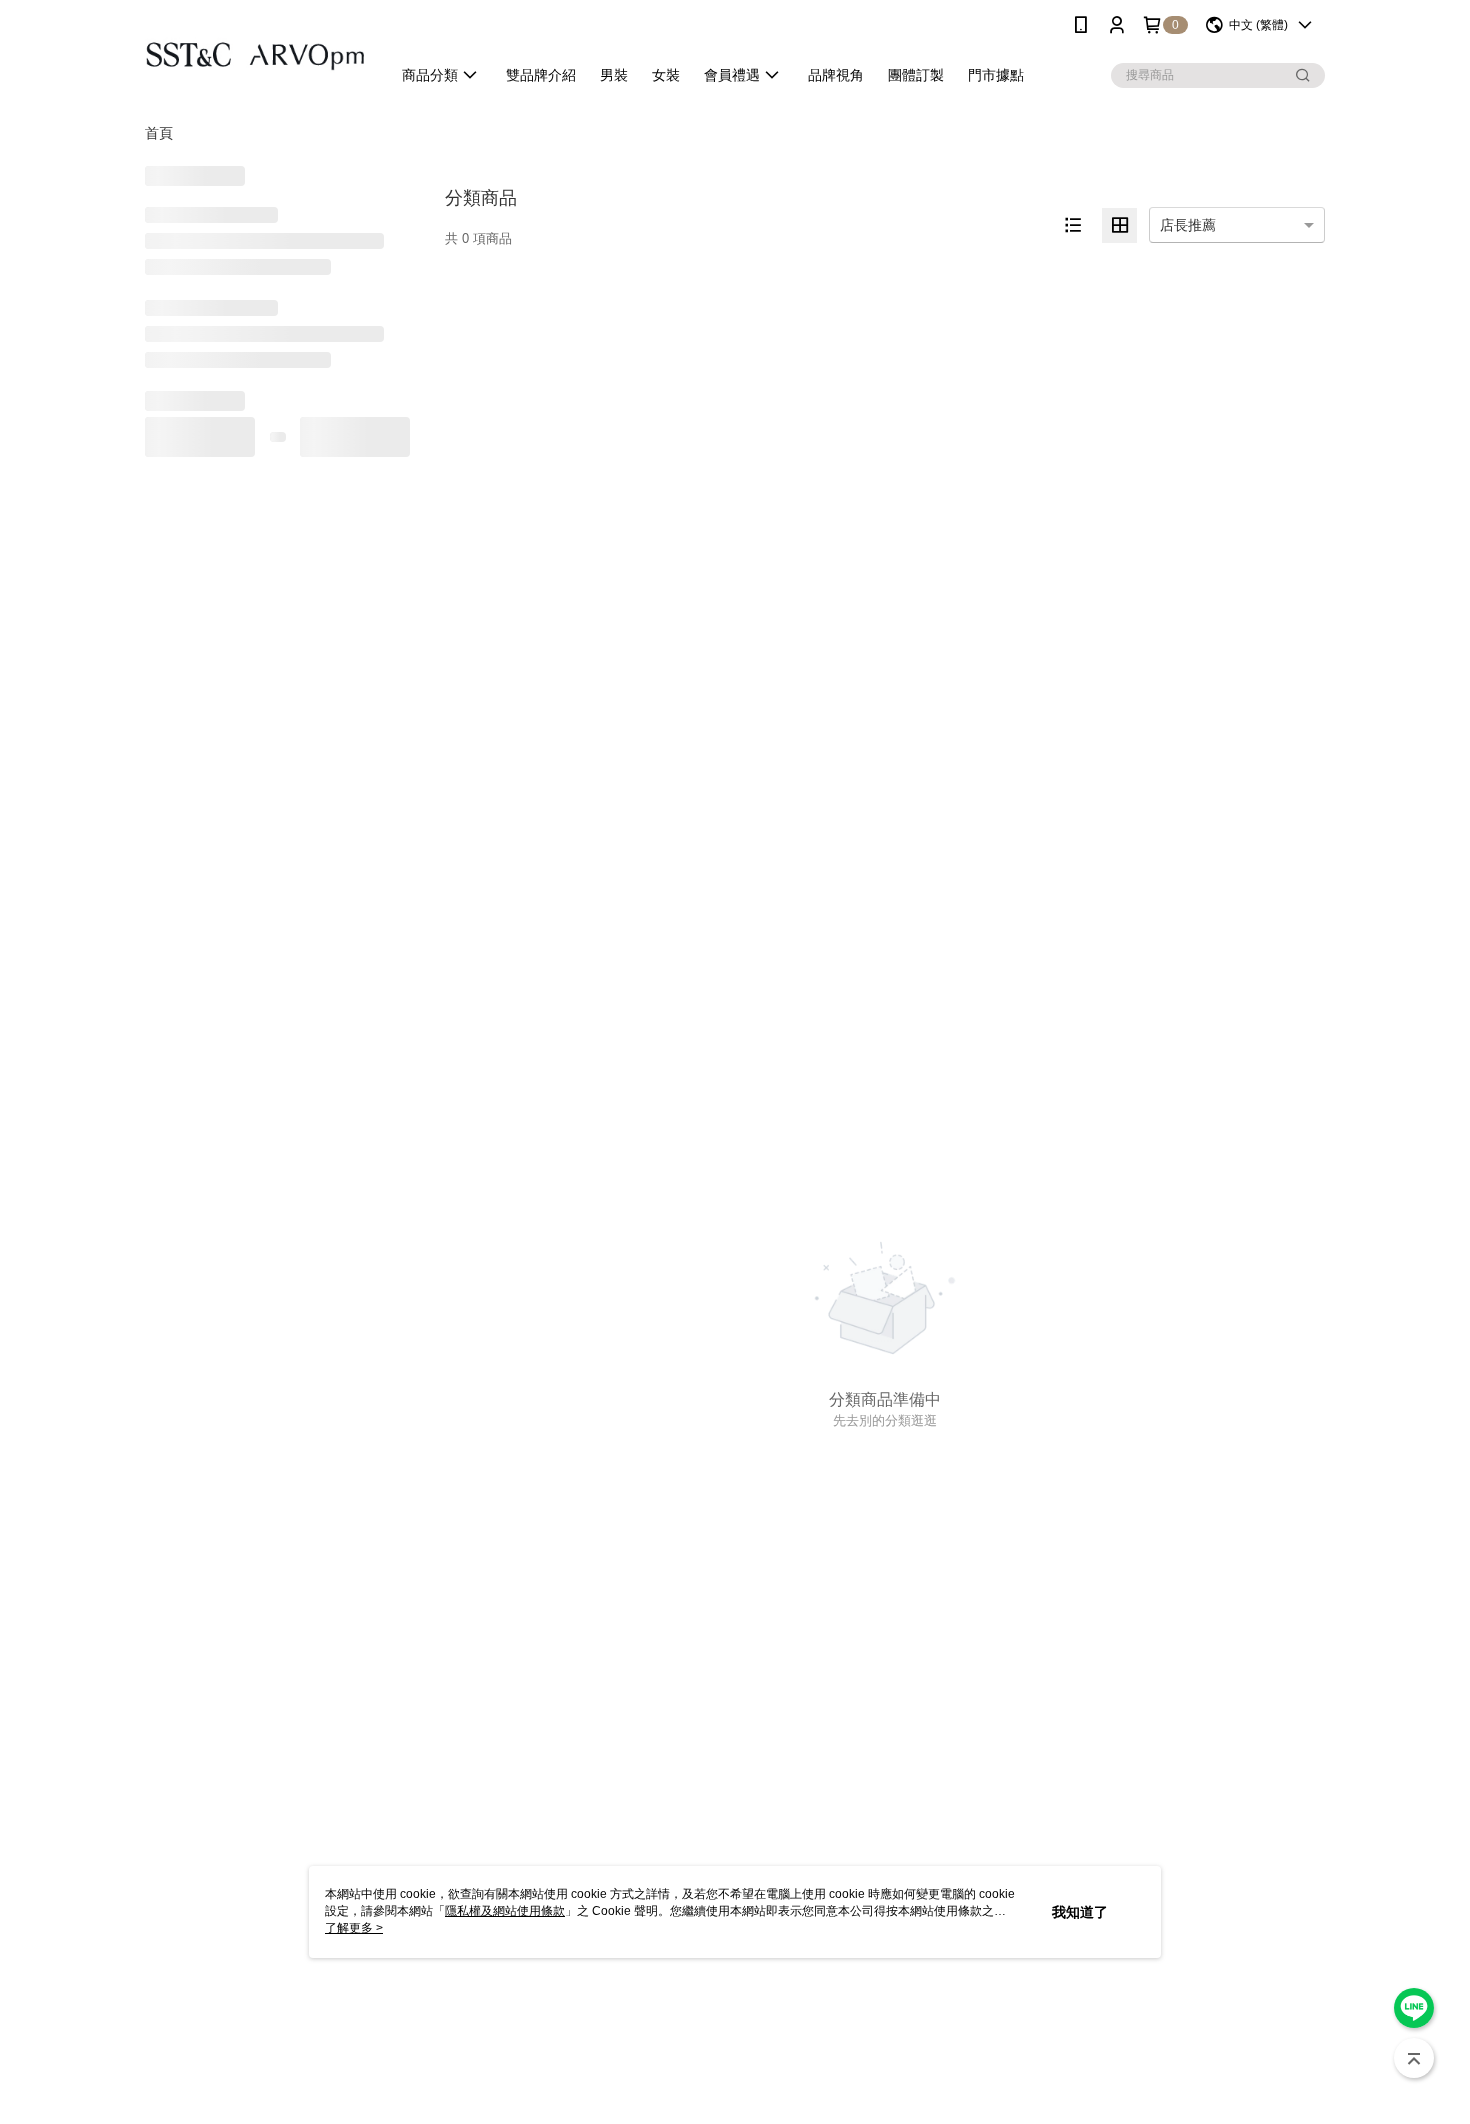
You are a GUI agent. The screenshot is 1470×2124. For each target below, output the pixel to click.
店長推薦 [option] (1188, 225)
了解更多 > (354, 1928)
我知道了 (1080, 1912)
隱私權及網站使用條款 (505, 1911)
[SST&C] (256, 52)
